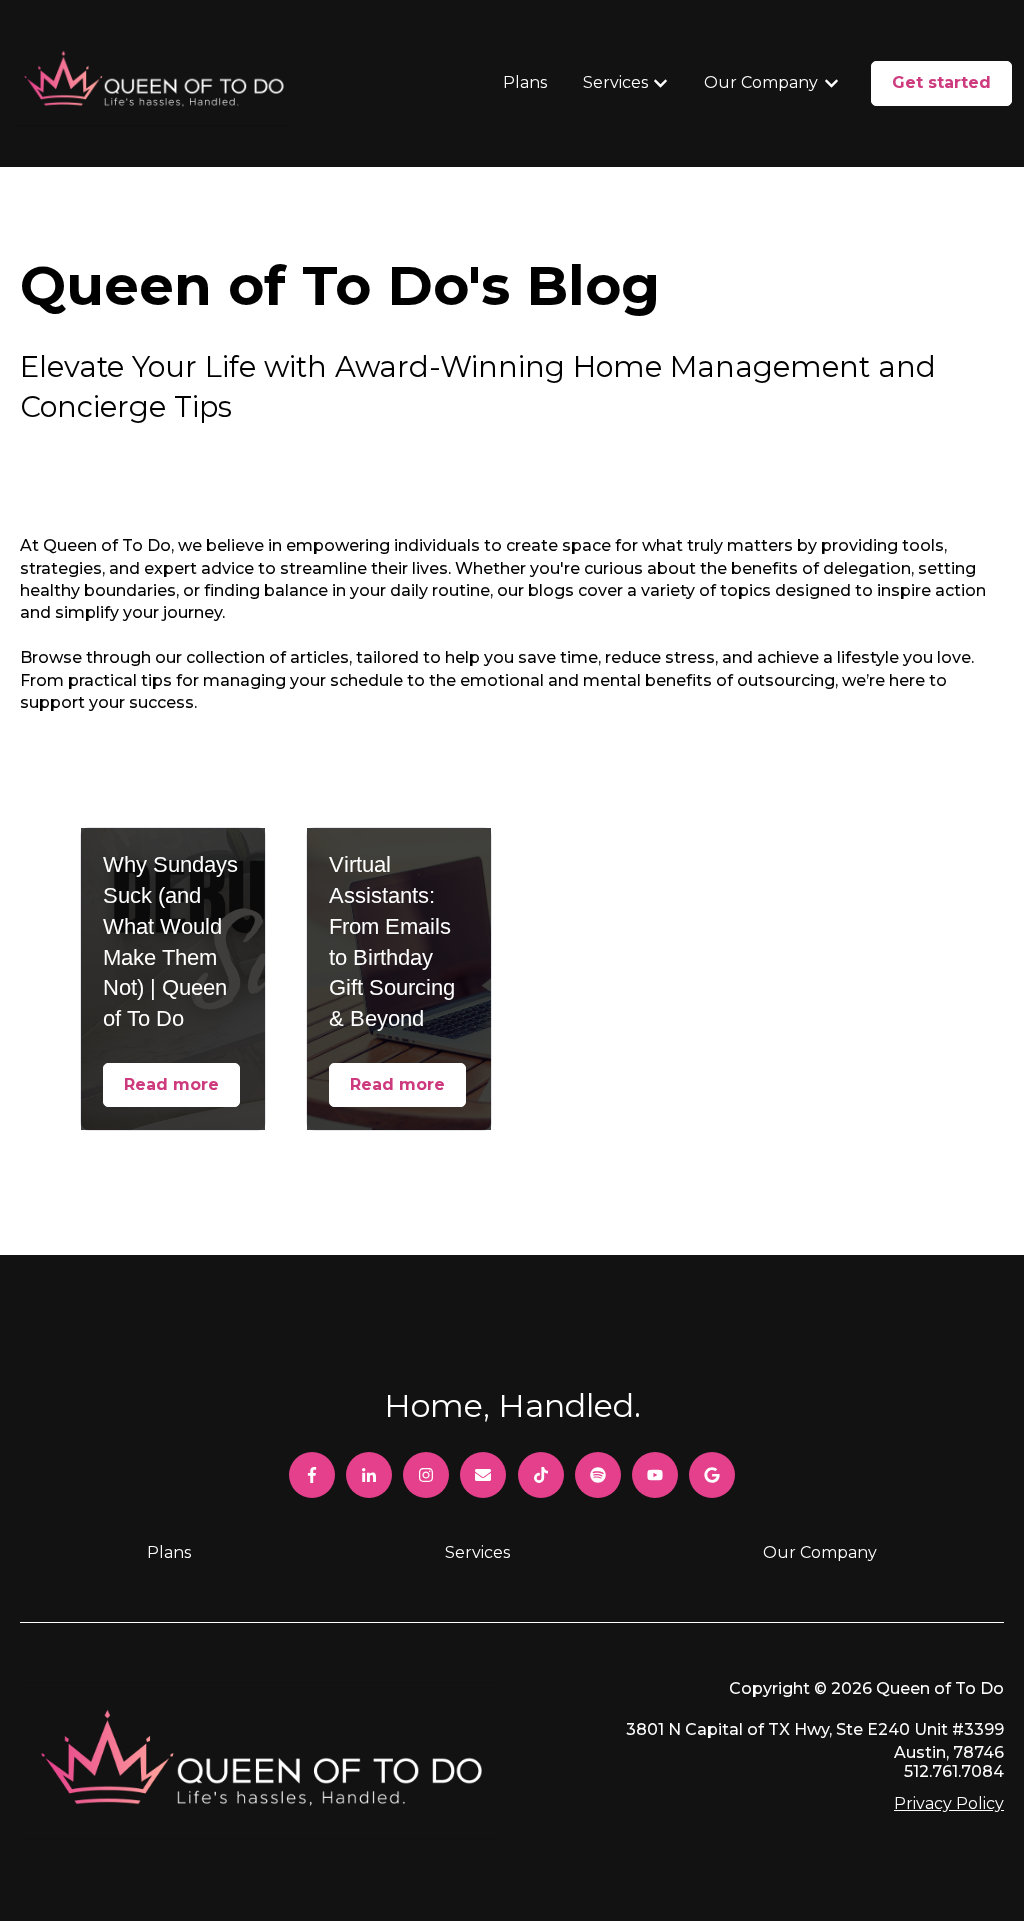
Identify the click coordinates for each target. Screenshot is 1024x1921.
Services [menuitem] (477, 1552)
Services (615, 82)
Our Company (761, 82)
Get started (941, 82)
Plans (525, 82)
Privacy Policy (949, 1803)
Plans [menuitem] (169, 1552)
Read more (171, 1084)
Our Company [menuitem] (820, 1552)
